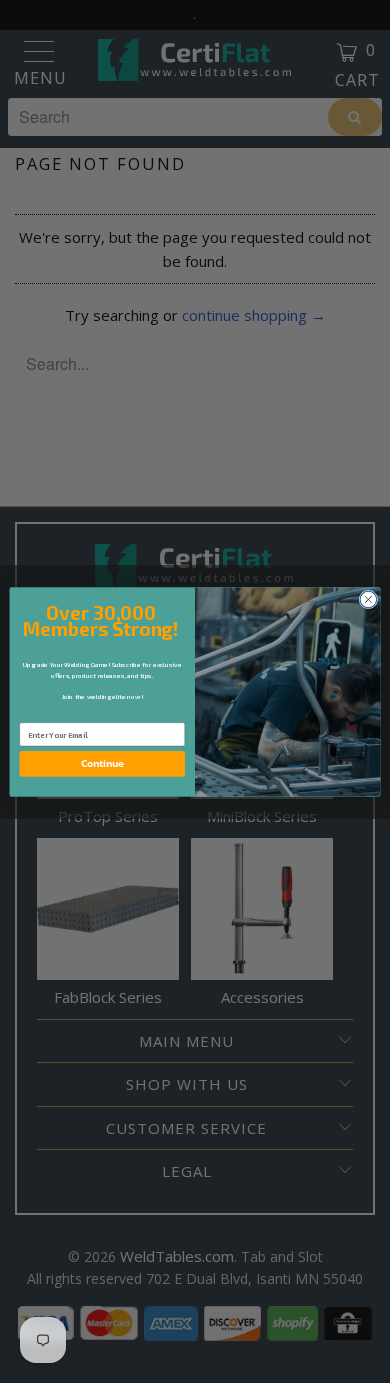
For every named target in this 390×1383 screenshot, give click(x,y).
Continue (102, 763)
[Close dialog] (368, 599)
